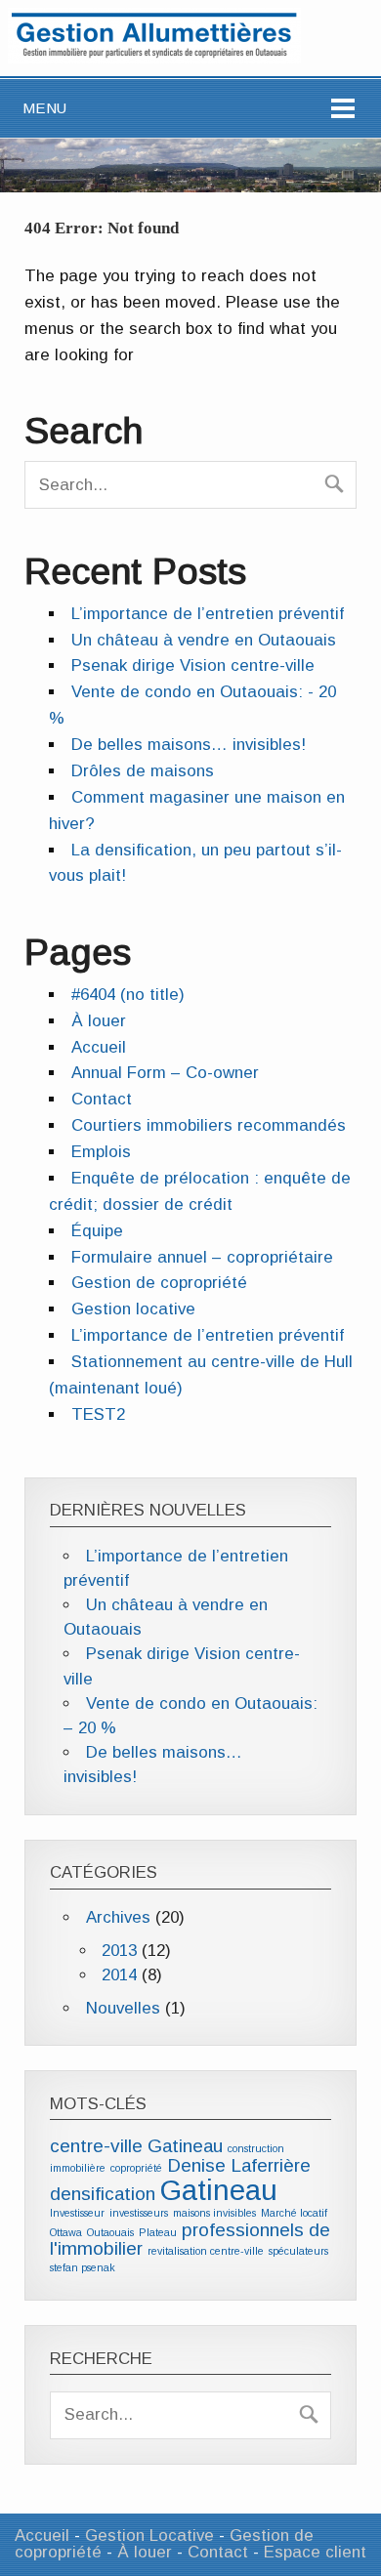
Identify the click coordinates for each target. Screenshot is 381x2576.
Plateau (158, 2232)
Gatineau (219, 2190)
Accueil (99, 1047)
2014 (119, 1975)
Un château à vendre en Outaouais (204, 640)
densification (103, 2194)
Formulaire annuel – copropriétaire (202, 1257)
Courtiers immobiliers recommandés (209, 1125)
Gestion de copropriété (159, 1283)
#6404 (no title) (128, 995)
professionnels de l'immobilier (190, 2240)
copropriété (136, 2168)
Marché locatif (294, 2213)
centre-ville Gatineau (136, 2146)
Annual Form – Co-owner (165, 1073)
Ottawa (66, 2232)
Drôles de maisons (143, 771)
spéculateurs (298, 2251)
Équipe (97, 1231)
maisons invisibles (214, 2213)
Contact (102, 1099)
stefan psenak (83, 2267)
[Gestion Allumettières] (154, 58)
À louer (99, 1021)
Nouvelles (123, 2008)
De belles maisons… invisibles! (189, 745)
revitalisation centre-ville (206, 2251)
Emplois (101, 1152)
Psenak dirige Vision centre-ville (193, 665)
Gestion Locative (149, 2535)
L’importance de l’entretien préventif (208, 614)
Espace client (315, 2552)
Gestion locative (133, 1309)
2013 (119, 1951)
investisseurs (139, 2213)
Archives (118, 1917)
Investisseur (77, 2213)
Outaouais (110, 2232)
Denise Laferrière (239, 2165)
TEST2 (98, 1414)
